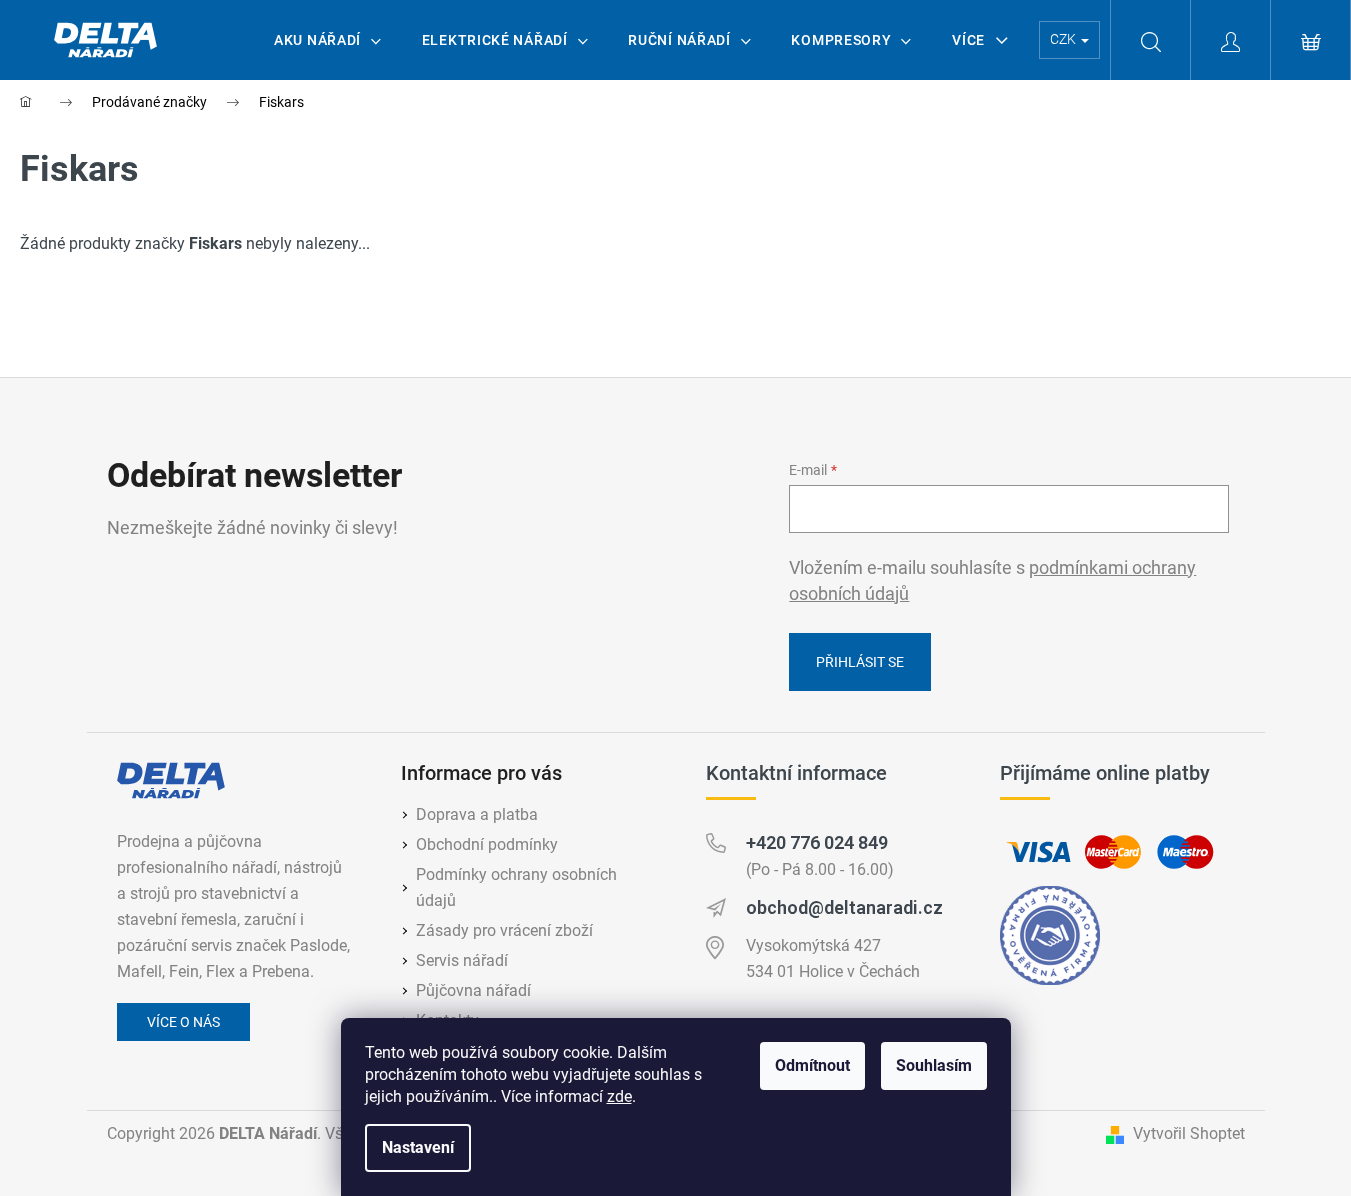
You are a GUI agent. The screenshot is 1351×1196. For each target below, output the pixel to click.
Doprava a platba (477, 814)
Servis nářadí (462, 960)
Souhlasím (934, 1065)
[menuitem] (328, 40)
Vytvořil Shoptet (1189, 1133)
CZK (1064, 39)
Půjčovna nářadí (473, 990)
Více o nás (183, 1022)
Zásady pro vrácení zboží (504, 930)
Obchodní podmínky (487, 844)
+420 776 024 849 (817, 842)
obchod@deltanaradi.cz (844, 907)
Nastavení (418, 1147)
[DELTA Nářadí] (171, 781)
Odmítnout (812, 1065)
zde (619, 1096)
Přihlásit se (860, 662)
